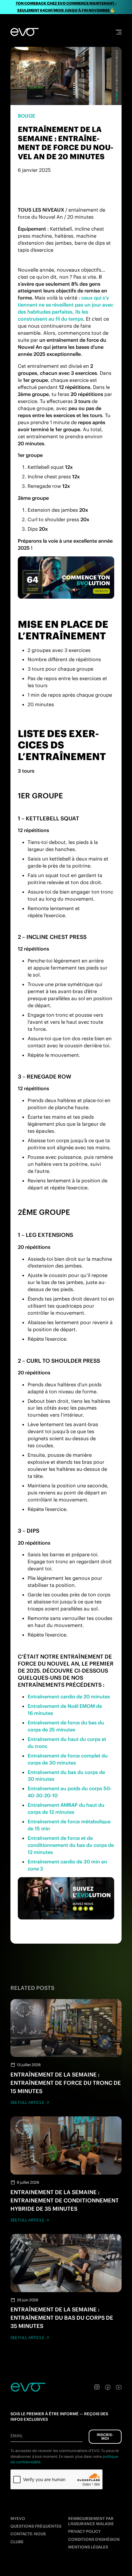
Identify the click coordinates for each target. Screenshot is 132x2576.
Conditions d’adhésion (94, 2539)
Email (17, 2436)
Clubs (17, 2542)
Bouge (26, 116)
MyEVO (18, 2519)
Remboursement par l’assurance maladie (91, 2521)
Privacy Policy (84, 2531)
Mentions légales (88, 2547)
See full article (27, 2102)
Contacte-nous (28, 2534)
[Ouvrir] (119, 32)
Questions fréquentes (36, 2526)
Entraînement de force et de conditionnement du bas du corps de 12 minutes (71, 1845)
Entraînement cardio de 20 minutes (69, 1697)
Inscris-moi (105, 2437)
